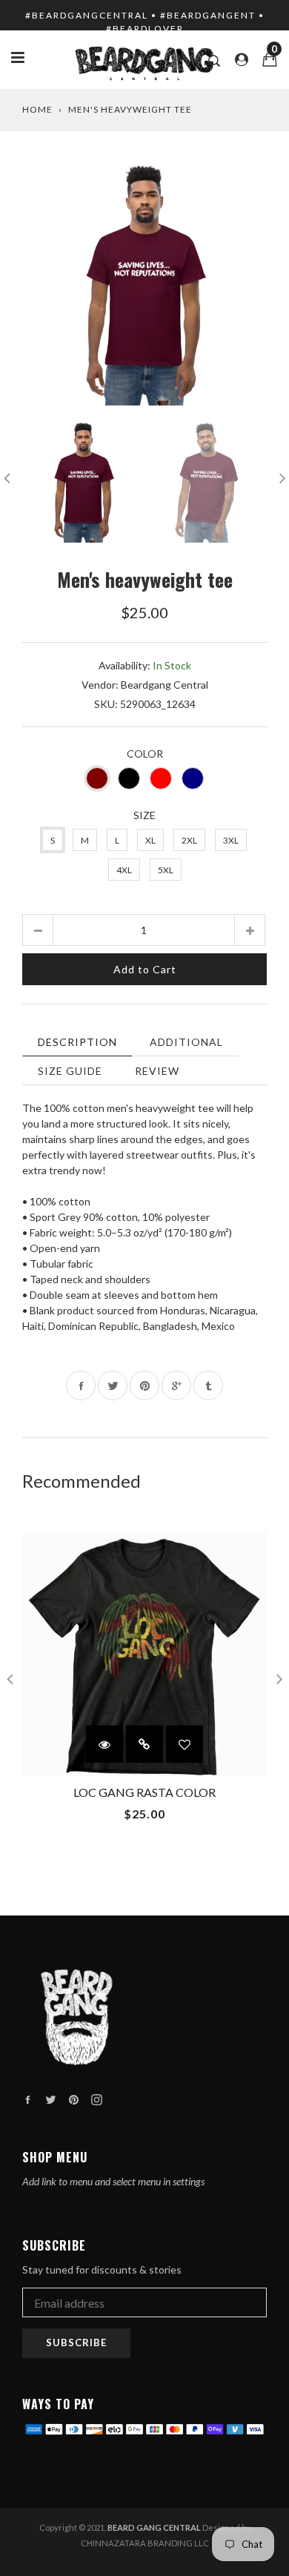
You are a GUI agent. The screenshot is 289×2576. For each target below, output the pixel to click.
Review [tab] (157, 1071)
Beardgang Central (165, 685)
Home (37, 109)
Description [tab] (77, 1042)
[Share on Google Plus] (176, 1385)
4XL (124, 870)
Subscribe (76, 2342)
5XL (166, 870)
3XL (231, 840)
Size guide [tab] (70, 1071)
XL (150, 840)
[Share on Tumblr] (208, 1385)
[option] (144, 283)
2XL (189, 840)
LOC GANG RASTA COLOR (144, 1792)
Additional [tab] (186, 1042)
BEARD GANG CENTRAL (154, 2527)
